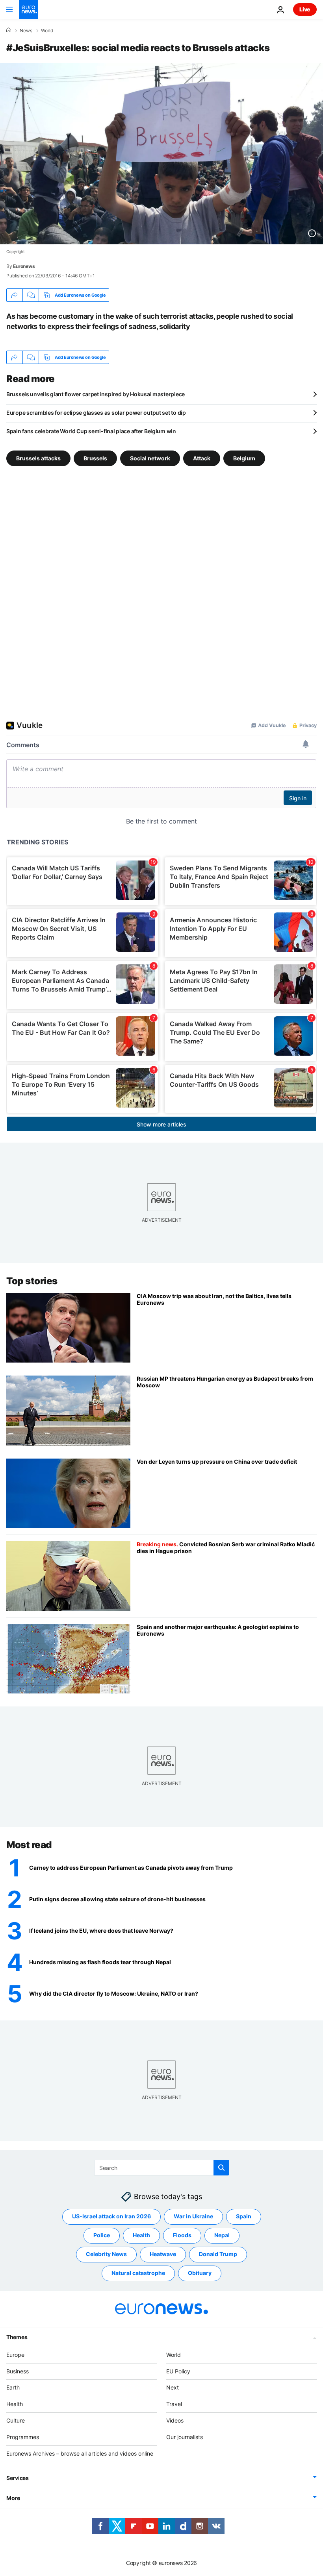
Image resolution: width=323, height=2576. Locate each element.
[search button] (221, 2168)
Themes (17, 2337)
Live (305, 9)
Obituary (200, 2273)
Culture (16, 2420)
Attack (202, 458)
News (26, 31)
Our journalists (185, 2437)
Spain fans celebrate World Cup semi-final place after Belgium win (91, 431)
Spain (244, 2216)
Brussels (95, 458)
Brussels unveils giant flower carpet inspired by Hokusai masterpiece (96, 394)
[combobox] (162, 2168)
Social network (150, 458)
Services (18, 2478)
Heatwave (163, 2254)
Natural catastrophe (138, 2273)
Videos (175, 2420)
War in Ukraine (193, 2216)
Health (141, 2235)
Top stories (32, 1281)
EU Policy (178, 2371)
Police (102, 2235)
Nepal (222, 2235)
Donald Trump (218, 2254)
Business (18, 2371)
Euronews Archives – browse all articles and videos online (80, 2453)
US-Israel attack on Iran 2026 (111, 2216)
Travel (174, 2404)
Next (173, 2387)
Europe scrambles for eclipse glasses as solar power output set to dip (96, 413)
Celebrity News (106, 2254)
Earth (13, 2387)
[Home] (9, 30)
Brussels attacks (38, 458)
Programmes (23, 2437)
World (47, 31)
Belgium (244, 458)
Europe (15, 2354)
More (13, 2498)
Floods (182, 2235)
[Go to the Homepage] (28, 9)
